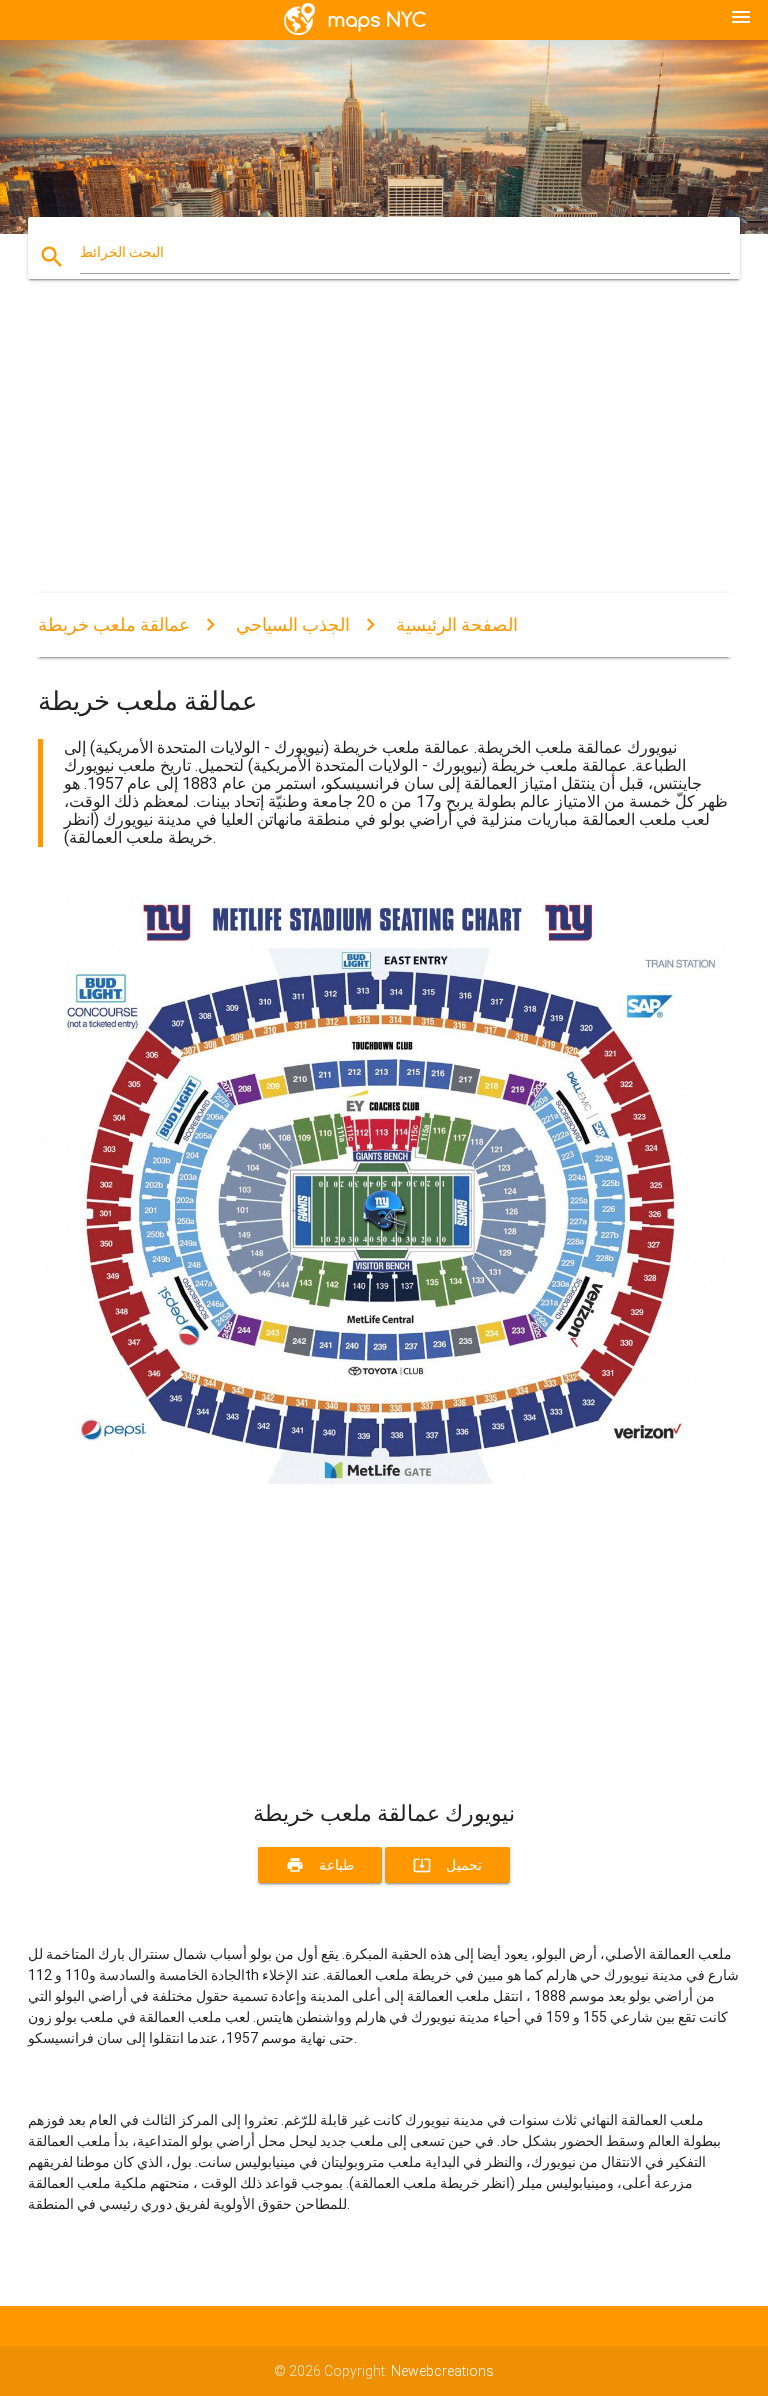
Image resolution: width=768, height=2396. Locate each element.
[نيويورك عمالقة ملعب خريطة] (383, 1486)
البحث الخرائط (122, 252)
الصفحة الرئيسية (457, 624)
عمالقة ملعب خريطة (114, 624)
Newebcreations (442, 2371)
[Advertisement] (383, 453)
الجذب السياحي (293, 624)
